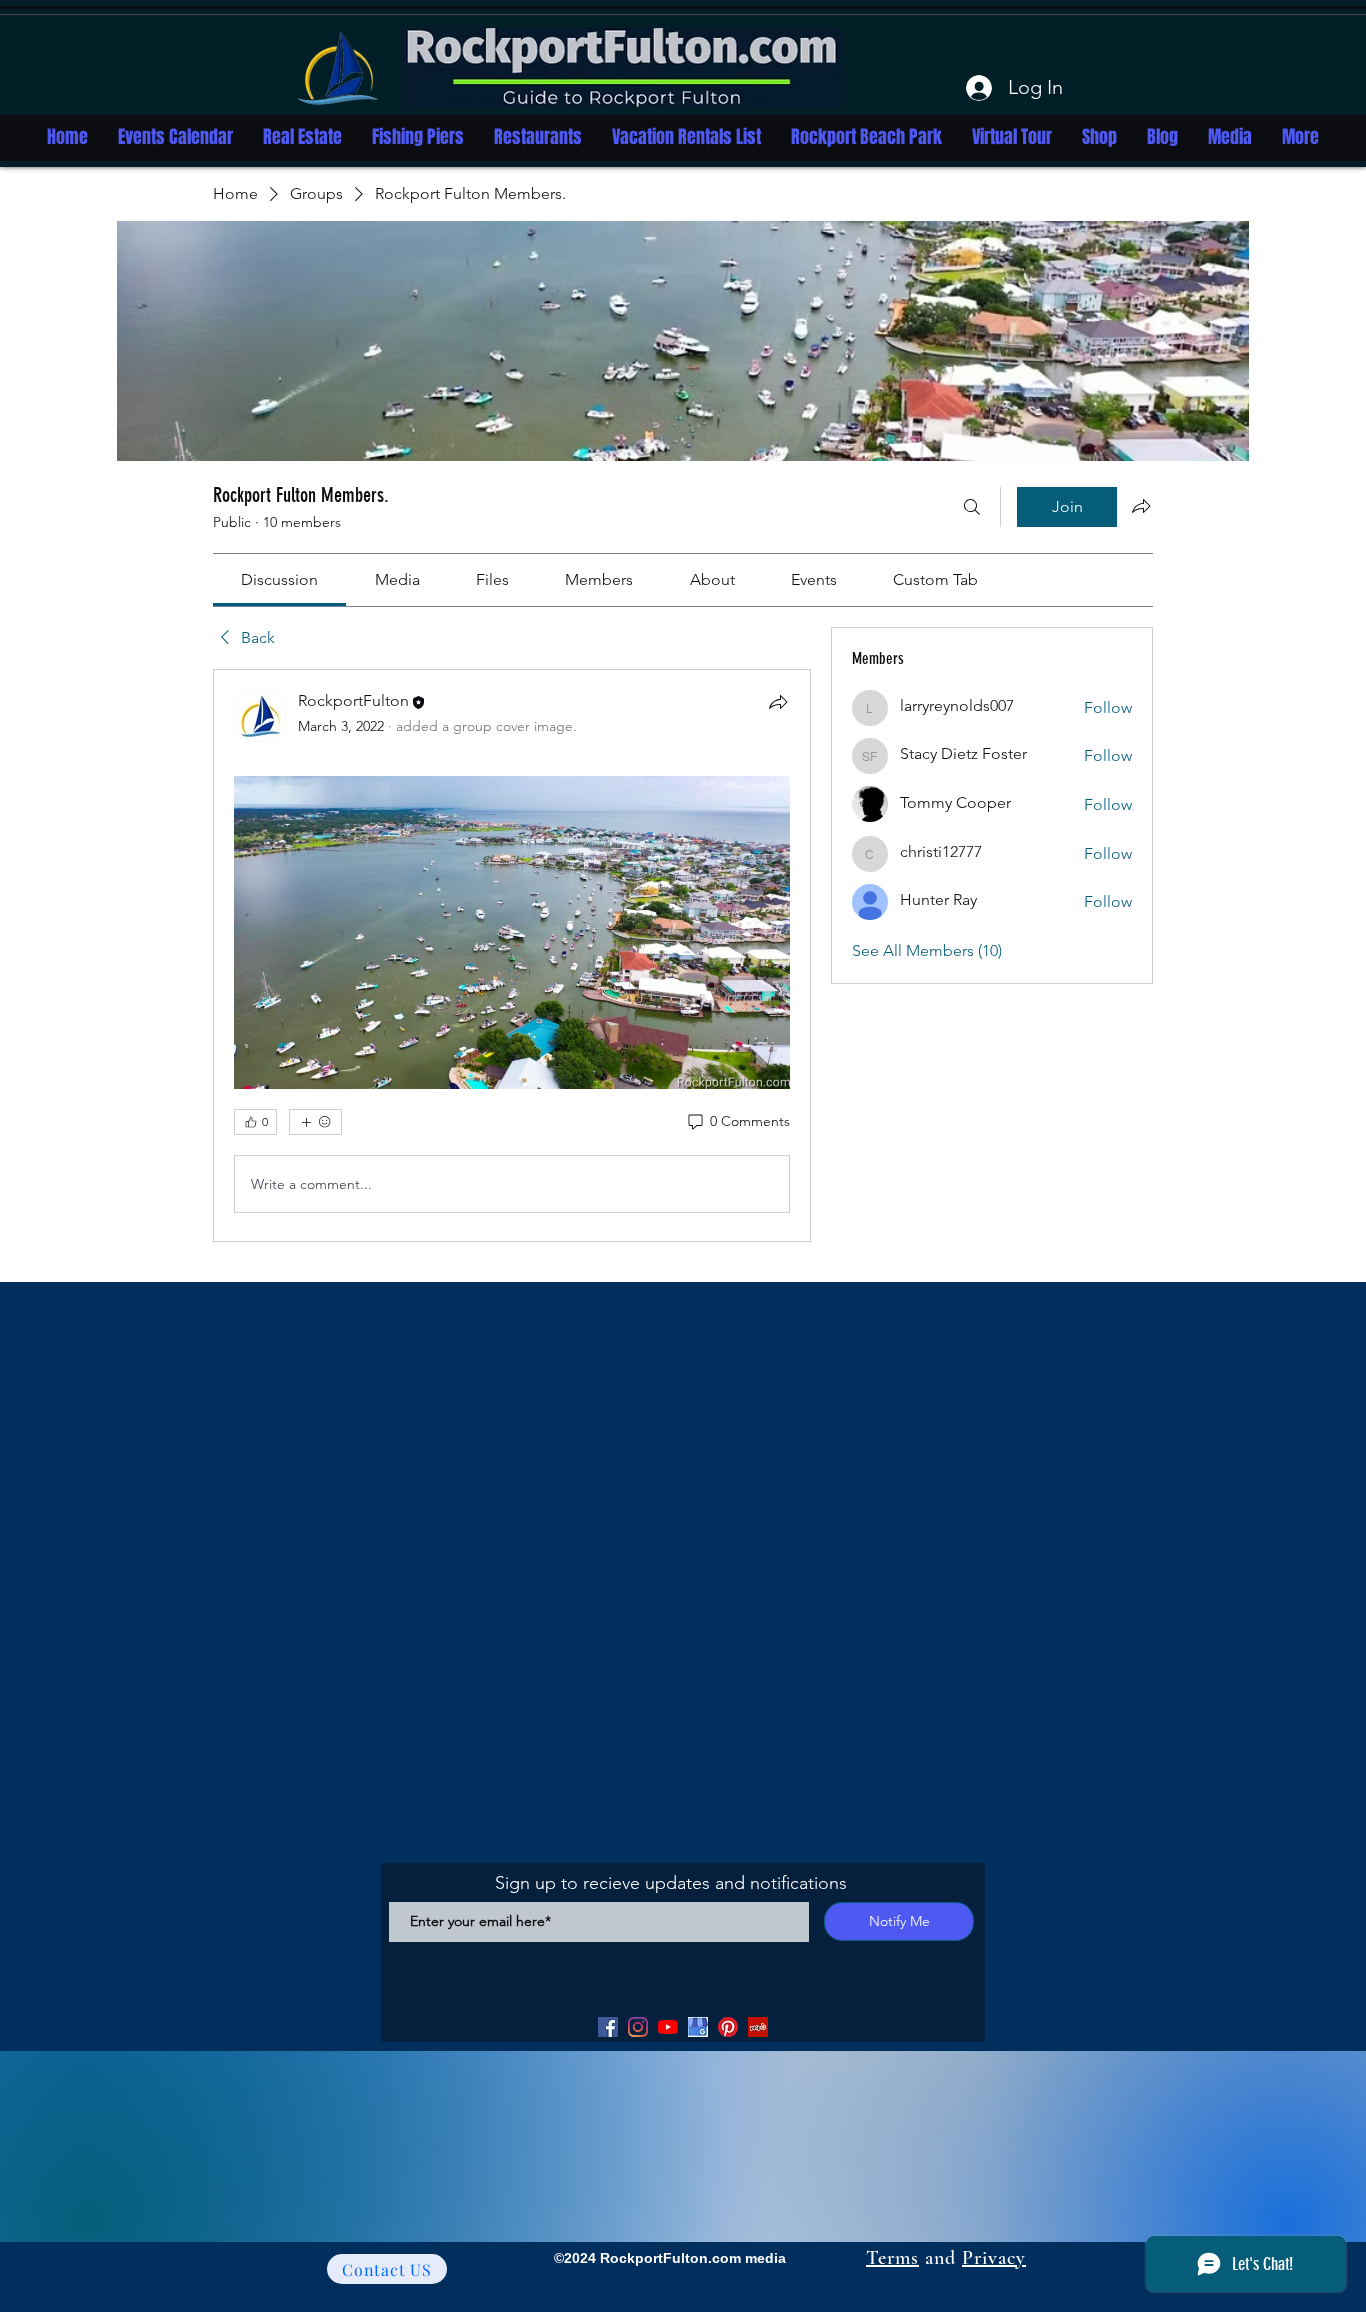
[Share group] (1141, 506)
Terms (892, 2258)
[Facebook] (608, 2027)
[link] (279, 579)
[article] (512, 955)
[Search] (972, 507)
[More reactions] (315, 1122)
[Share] (778, 702)
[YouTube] (668, 2027)
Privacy (994, 2258)
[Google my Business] (698, 2027)
